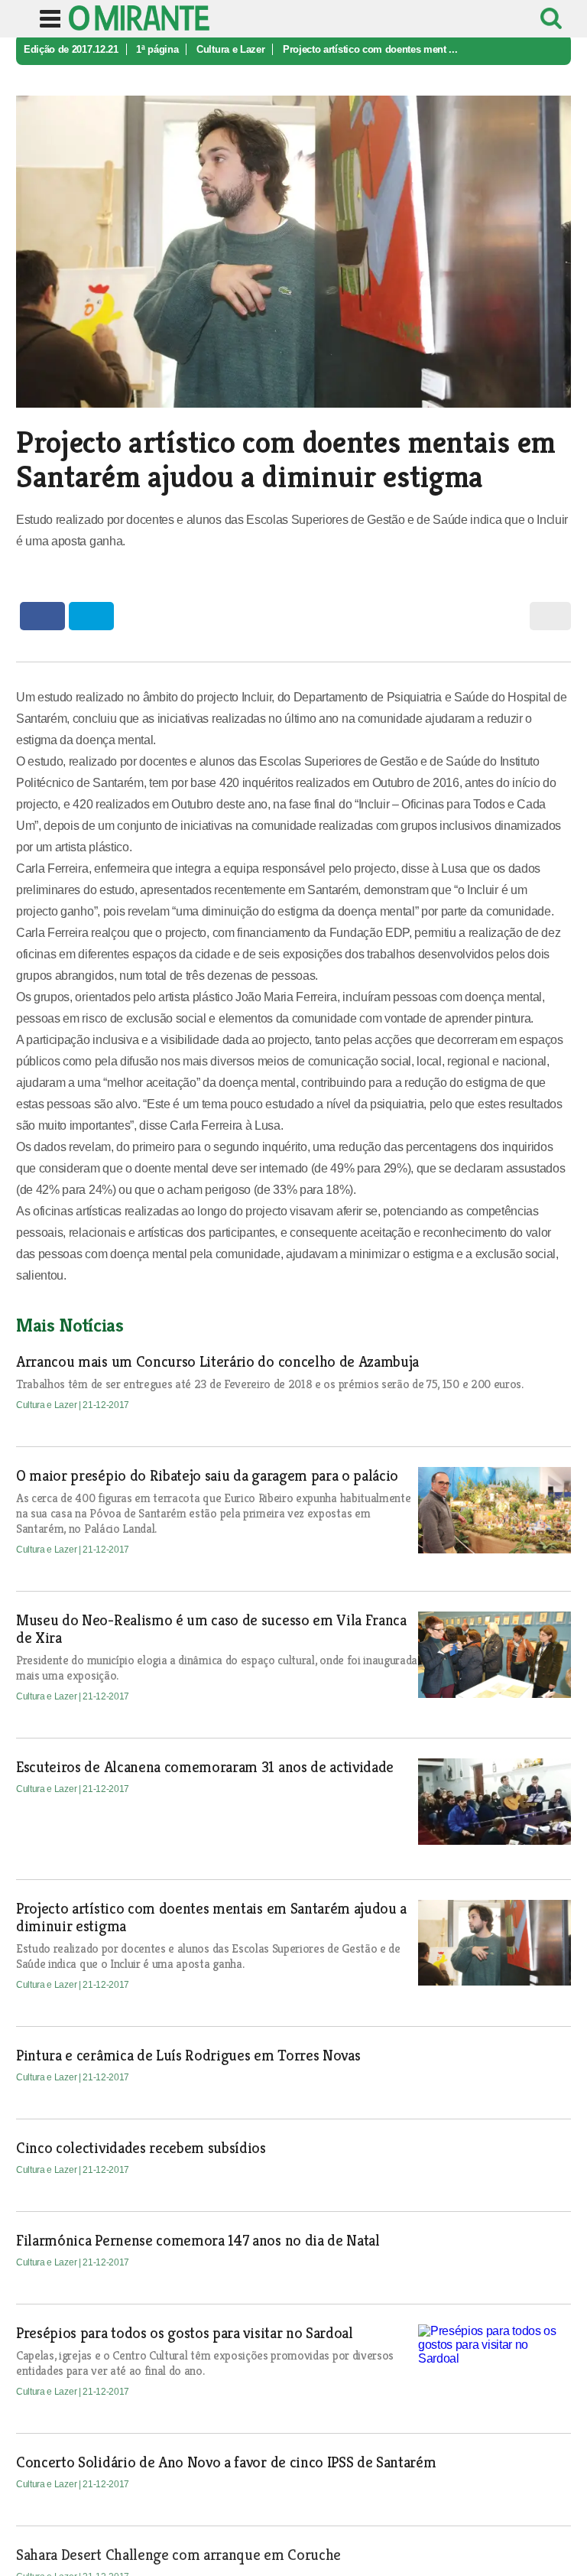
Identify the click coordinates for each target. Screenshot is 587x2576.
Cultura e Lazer (230, 49)
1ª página (157, 49)
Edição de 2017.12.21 (71, 49)
